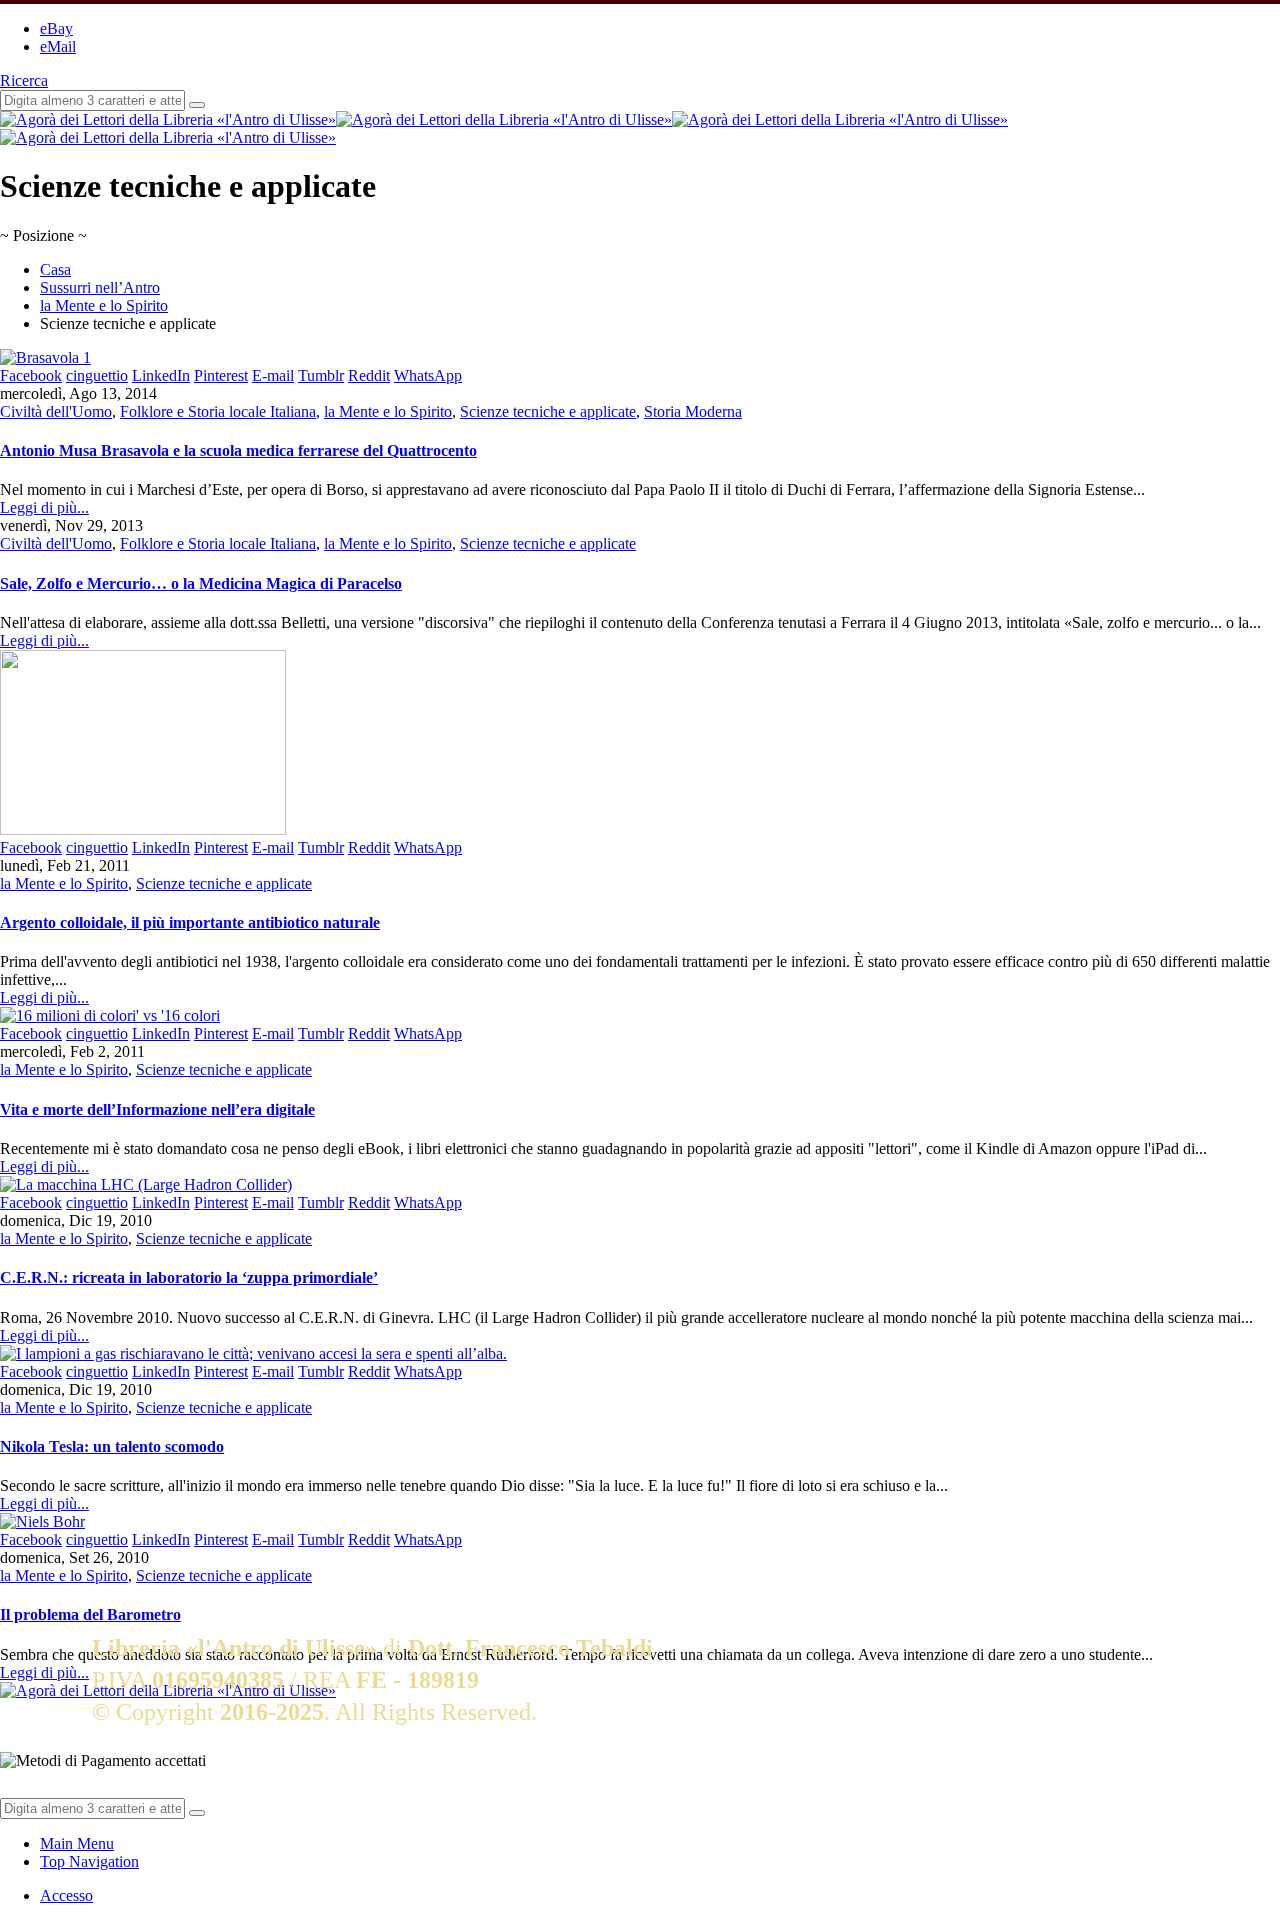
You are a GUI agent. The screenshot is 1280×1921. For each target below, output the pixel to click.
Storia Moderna (693, 411)
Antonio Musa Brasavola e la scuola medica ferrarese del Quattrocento (238, 450)
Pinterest (221, 375)
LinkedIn (161, 375)
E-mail (273, 375)
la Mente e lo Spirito (388, 411)
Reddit (369, 375)
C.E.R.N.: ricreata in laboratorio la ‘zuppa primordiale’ (189, 1277)
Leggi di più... (44, 507)
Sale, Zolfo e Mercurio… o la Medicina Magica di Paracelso (201, 583)
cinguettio (97, 375)
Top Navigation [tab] (89, 1861)
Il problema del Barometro (90, 1614)
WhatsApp (428, 375)
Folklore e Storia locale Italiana (218, 411)
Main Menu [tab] (77, 1843)
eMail (58, 46)
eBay (56, 28)
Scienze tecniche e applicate (548, 411)
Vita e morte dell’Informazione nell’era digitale (157, 1109)
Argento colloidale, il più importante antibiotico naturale (190, 922)
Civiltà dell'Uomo (56, 411)
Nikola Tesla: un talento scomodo (112, 1446)
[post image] (640, 358)
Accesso (66, 1895)
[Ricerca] (197, 105)
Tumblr (321, 375)
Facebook (31, 375)
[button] (24, 80)
